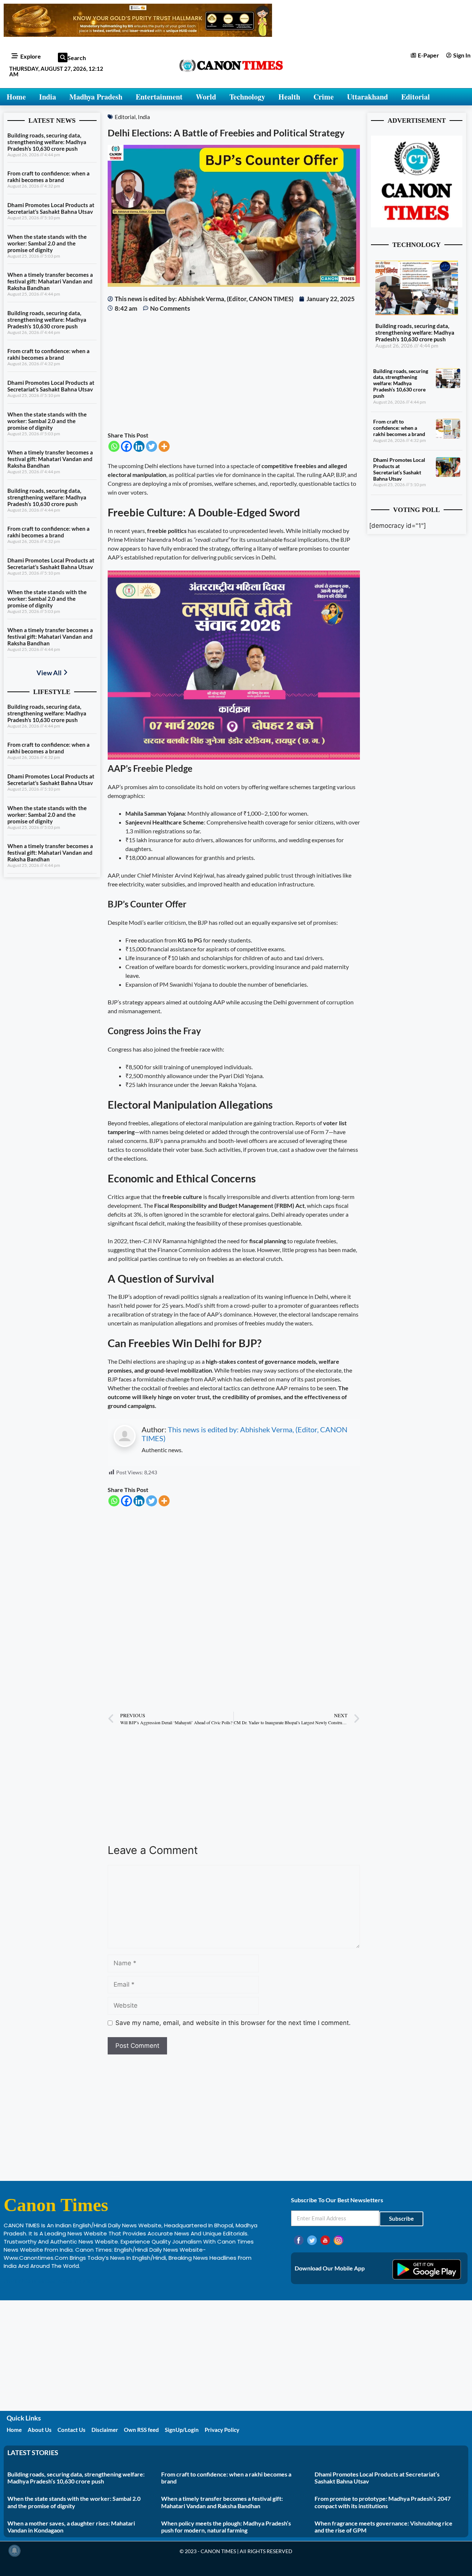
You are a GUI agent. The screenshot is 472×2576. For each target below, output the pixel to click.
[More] (164, 446)
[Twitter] (152, 446)
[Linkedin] (139, 446)
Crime (324, 97)
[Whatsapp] (114, 446)
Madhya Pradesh (96, 97)
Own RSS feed (141, 2430)
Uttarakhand (367, 97)
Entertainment (159, 97)
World (206, 97)
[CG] (234, 757)
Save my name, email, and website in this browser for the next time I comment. (233, 2023)
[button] (63, 57)
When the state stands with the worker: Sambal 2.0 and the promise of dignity (47, 243)
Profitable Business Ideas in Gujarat (52, 2281)
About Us (40, 2430)
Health (289, 97)
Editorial (416, 97)
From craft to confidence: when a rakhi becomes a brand (48, 177)
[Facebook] (126, 446)
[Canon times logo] (417, 225)
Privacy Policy (222, 2430)
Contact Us (72, 2430)
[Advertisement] (234, 372)
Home (16, 97)
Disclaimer (105, 2430)
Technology (247, 97)
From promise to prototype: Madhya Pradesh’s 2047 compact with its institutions (383, 2502)
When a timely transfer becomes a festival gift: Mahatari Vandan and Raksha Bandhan (50, 281)
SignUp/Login (182, 2430)
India (48, 97)
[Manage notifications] (14, 2551)
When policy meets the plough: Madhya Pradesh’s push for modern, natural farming (226, 2527)
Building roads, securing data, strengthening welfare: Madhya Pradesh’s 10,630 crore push (47, 142)
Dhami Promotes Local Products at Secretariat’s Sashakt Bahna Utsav (51, 208)
